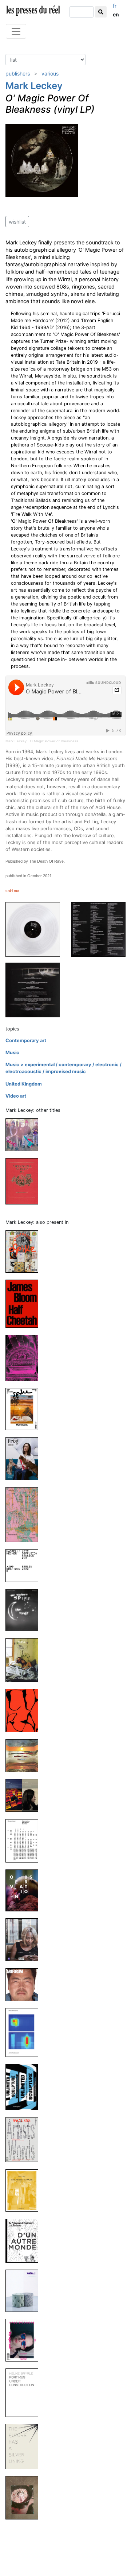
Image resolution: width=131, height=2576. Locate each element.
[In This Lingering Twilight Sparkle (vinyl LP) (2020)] (25, 1135)
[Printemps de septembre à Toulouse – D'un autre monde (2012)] (25, 2240)
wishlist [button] (17, 222)
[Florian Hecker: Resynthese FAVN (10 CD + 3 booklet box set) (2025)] (25, 1514)
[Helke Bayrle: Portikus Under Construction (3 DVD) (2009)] (25, 2392)
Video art (16, 1096)
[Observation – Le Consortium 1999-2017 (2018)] (25, 1890)
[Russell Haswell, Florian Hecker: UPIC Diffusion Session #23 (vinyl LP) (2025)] (25, 1565)
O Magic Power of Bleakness (54, 741)
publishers (18, 74)
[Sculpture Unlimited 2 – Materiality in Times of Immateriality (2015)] (25, 2087)
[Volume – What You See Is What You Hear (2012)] (25, 2290)
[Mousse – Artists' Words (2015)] (25, 2139)
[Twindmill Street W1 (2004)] (25, 1181)
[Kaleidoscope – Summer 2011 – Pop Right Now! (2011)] (25, 2340)
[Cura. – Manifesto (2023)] (25, 1710)
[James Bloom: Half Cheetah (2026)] (25, 1303)
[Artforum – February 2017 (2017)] (25, 1984)
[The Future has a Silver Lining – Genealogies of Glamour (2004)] (25, 2446)
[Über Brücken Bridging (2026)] (25, 1357)
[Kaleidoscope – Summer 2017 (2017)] (25, 1939)
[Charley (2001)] (25, 2497)
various (50, 74)
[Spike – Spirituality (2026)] (25, 1251)
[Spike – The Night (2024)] (25, 1610)
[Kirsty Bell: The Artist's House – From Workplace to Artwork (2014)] (25, 2190)
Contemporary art (26, 1041)
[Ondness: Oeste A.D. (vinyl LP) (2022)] (25, 1755)
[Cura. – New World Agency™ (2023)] (25, 1660)
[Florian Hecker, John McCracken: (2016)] (25, 2032)
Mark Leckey (34, 86)
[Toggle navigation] (16, 31)
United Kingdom (24, 1084)
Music (12, 1053)
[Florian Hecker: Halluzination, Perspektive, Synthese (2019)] (25, 1840)
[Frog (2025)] (25, 1458)
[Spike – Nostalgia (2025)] (25, 1409)
